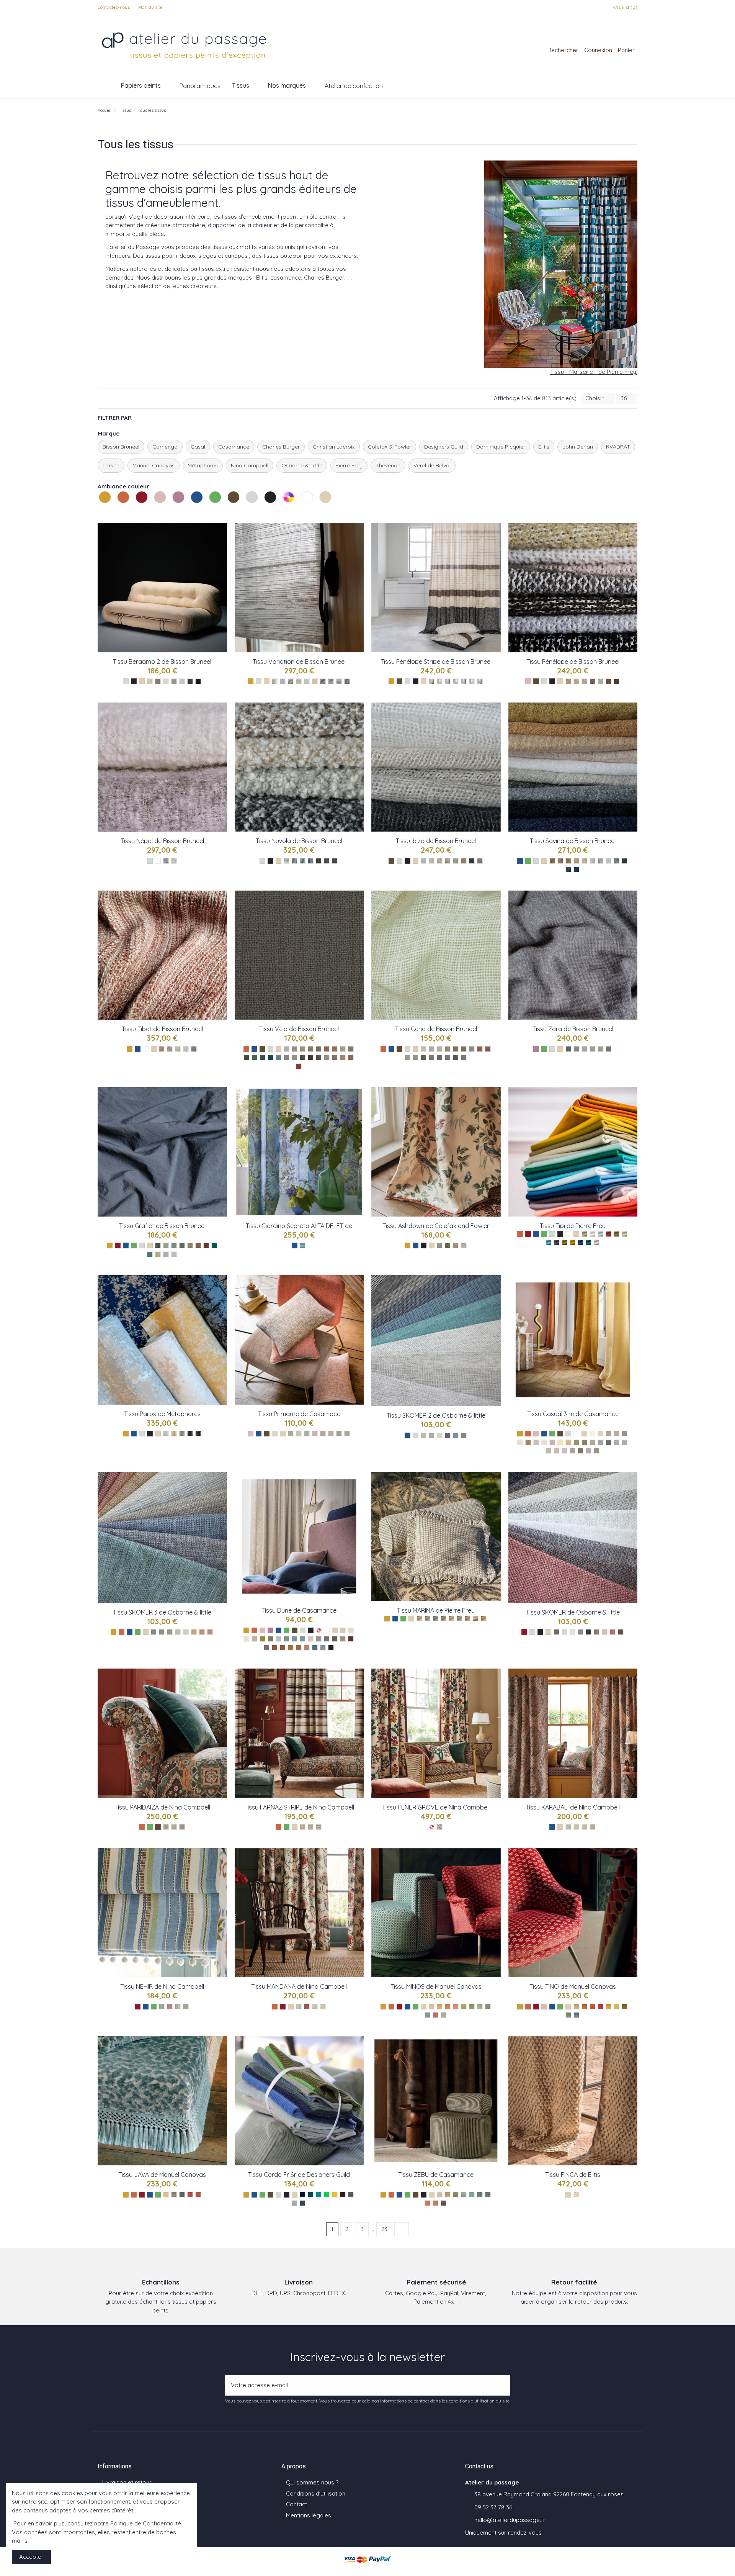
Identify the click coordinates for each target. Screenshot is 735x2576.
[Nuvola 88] (311, 861)
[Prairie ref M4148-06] (617, 2007)
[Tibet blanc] (186, 1049)
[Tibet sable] (170, 1049)
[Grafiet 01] (166, 1254)
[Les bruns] (234, 505)
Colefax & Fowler (390, 447)
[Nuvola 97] (327, 861)
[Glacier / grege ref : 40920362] (291, 1434)
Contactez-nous (114, 7)
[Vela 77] (319, 1057)
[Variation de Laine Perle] (283, 681)
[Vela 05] (351, 1049)
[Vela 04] (278, 1057)
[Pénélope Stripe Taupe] (480, 681)
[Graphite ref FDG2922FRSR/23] (303, 2203)
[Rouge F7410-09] (613, 1632)
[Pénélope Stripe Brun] (448, 681)
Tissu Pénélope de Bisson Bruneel (573, 662)
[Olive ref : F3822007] (443, 1619)
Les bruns (229, 512)
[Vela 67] (327, 1049)
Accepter (31, 2557)
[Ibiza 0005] (448, 861)
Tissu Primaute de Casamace (299, 1414)
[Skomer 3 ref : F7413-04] (170, 1632)
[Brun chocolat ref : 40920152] (339, 1434)
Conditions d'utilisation (316, 2493)
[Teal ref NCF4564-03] (319, 1827)
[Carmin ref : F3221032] (608, 1234)
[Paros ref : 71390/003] (182, 1434)
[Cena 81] (408, 1057)
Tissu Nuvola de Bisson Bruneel (299, 841)
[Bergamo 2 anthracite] (190, 681)
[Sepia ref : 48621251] (299, 1648)
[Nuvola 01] (287, 861)
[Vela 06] (335, 1049)
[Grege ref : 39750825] (544, 1442)
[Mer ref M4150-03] (182, 2195)
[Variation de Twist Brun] (347, 681)
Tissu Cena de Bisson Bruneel (436, 1029)
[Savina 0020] (608, 861)
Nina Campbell (250, 465)
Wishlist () (624, 7)
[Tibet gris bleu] (194, 1049)
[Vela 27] (343, 1057)
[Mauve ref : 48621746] (267, 1648)
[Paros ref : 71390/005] (198, 1434)
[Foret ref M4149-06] (472, 2007)
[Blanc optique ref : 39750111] (592, 1434)
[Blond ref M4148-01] (576, 2007)
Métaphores (203, 465)
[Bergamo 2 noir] (198, 681)
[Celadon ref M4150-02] (174, 2195)
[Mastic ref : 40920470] (331, 1434)
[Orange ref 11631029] (427, 2203)
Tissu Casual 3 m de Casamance (573, 1414)
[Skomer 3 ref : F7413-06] (186, 1632)
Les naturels (320, 512)
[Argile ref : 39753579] (592, 1442)
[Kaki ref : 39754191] (584, 1442)
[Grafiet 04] (150, 1254)
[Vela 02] (343, 1049)
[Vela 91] (311, 1049)
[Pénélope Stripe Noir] (464, 681)
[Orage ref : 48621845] (303, 1639)
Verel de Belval (432, 465)
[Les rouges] (142, 505)
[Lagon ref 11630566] (472, 2195)
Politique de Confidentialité (146, 2523)
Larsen (111, 465)
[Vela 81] (303, 1057)
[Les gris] (253, 505)
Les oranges (118, 512)
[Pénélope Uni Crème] (576, 681)
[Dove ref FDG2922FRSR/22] (295, 2203)
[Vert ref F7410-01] (556, 1632)
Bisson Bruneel (121, 447)
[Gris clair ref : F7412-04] (440, 1435)
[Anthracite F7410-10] (621, 1632)
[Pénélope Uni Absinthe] (568, 681)
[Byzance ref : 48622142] (323, 1648)
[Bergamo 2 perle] (182, 681)
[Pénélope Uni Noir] (617, 681)
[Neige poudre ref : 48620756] (246, 1639)
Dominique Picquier (501, 447)
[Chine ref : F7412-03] (432, 1435)
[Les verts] (216, 505)
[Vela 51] (254, 1057)
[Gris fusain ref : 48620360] (327, 1639)
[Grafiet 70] (206, 1245)
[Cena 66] (456, 1049)
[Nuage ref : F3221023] (600, 1234)
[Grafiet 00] (174, 1254)
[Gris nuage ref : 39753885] (589, 1451)
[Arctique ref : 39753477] (548, 1451)
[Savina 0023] (592, 861)
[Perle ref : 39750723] (564, 1451)
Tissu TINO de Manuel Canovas (573, 1986)
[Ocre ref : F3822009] (476, 1619)
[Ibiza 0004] (472, 861)
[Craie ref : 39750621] (617, 1434)
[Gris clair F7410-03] (572, 1632)
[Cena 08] (432, 1049)
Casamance (234, 447)
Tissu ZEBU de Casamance (436, 2175)
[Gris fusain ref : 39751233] (581, 1451)
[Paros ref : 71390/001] (166, 1434)
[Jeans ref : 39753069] (617, 1442)
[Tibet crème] (178, 1049)
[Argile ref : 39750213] (536, 1442)
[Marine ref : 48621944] (295, 1639)
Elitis (544, 447)
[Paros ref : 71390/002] (174, 1434)
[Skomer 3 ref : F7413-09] (210, 1632)
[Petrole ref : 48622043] (315, 1648)
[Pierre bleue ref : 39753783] (608, 1442)
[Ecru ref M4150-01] (166, 2195)
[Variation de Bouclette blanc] (307, 681)
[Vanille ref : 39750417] (600, 1434)
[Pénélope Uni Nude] (584, 681)
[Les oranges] (124, 505)
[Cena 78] (464, 1057)
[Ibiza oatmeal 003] (456, 861)
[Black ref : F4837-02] (448, 1245)
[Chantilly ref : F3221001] (592, 1234)
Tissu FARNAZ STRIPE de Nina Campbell (299, 1807)
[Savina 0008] (584, 861)
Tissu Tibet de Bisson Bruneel (162, 1029)
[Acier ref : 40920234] (347, 1434)
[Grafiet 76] (198, 1245)
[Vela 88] (311, 1057)
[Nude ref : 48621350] (307, 1648)
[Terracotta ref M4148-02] (584, 2007)
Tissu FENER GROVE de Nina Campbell (436, 1807)
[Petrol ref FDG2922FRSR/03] (311, 2195)
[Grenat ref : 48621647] (351, 1639)
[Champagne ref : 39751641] (625, 1434)
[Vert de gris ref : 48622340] (278, 1639)
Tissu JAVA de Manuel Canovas (162, 2175)
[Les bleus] (198, 505)
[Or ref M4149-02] (440, 2007)
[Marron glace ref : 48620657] (343, 1639)
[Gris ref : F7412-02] (424, 1435)
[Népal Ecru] (166, 861)
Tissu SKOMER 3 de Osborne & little (162, 1612)
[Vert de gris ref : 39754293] (576, 1442)
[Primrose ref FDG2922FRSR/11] (335, 2195)
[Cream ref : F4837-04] (464, 1245)
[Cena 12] (480, 1049)
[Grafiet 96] (190, 1245)
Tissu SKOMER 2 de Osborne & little (436, 1415)
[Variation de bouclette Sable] (315, 681)
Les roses (155, 512)
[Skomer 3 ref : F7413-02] (162, 1632)
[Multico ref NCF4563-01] (440, 1827)
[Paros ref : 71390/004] (190, 1434)
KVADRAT (618, 447)
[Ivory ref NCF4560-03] (315, 2007)
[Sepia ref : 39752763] (528, 1442)
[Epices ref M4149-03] (448, 2007)
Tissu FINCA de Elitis (573, 2175)
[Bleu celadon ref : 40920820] (307, 1434)
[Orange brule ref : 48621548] (283, 1648)
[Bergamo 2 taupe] (174, 681)
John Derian (578, 447)
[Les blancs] (308, 505)
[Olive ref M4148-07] (625, 2007)
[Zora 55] (608, 1049)
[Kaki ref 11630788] (456, 2195)
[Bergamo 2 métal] (158, 681)
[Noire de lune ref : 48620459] (331, 1648)
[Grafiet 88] (158, 1245)
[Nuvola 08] (303, 861)
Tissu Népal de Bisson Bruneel (162, 841)
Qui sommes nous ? (312, 2482)
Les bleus (192, 512)
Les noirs (265, 512)
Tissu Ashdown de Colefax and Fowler (436, 1226)
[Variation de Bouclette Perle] (331, 681)
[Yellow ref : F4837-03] (456, 1245)
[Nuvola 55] (335, 861)
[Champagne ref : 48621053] (254, 1639)
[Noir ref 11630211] (443, 2203)
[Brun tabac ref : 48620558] (335, 1639)
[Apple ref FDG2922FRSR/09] (327, 2195)
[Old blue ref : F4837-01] (440, 1245)
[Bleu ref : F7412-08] (456, 1435)
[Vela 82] (295, 1057)
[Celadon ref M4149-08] (488, 2007)
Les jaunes (100, 512)
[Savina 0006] (552, 861)
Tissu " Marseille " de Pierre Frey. (594, 372)
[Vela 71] (319, 1049)
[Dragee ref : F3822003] (468, 1619)
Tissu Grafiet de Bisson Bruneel (162, 1226)
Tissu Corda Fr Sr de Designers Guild (299, 2175)
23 (384, 2229)
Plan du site (150, 7)
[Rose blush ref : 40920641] (315, 1434)
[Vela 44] (270, 1057)
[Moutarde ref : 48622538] (262, 1639)
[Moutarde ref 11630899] (448, 2195)
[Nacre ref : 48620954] (343, 1630)
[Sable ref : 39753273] (520, 1442)
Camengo (165, 447)
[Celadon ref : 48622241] (287, 1639)
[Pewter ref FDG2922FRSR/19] (351, 2195)
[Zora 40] (568, 1049)
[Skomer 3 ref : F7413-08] (202, 1632)
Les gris (247, 512)
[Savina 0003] (625, 861)
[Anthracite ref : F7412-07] (448, 1435)
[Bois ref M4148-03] (592, 2007)
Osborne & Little (302, 465)
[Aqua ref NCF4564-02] (311, 1827)
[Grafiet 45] (214, 1245)
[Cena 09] (440, 1049)
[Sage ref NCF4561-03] (178, 2007)
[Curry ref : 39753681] (568, 1442)
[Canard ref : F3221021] (589, 1242)
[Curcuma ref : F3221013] (572, 1242)
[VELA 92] (303, 1049)
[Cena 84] (416, 1057)
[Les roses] (161, 505)
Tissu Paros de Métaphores (162, 1414)
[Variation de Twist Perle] (339, 681)
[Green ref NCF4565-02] (174, 1827)
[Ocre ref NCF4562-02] (576, 1827)
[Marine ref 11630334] (488, 2195)
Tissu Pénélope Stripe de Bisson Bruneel (436, 662)
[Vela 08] (287, 1057)
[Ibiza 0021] (432, 861)
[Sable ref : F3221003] (625, 1234)
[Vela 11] (299, 1066)
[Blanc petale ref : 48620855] (351, 1630)
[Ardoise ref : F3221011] (556, 1242)
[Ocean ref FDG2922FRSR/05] (319, 2195)
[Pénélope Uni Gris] (600, 681)
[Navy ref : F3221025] (581, 1242)
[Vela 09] (327, 1057)
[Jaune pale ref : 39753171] (560, 1442)
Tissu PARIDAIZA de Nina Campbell (162, 1807)
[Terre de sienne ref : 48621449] (275, 1648)
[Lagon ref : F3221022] (548, 1242)
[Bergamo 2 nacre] (166, 681)
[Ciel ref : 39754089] (625, 1442)
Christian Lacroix (334, 447)
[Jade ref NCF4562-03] (584, 1827)
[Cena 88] (456, 1057)
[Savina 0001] (600, 861)
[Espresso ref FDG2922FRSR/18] (343, 2195)
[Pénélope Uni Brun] (608, 681)
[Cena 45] (440, 1057)
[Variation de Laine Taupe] (291, 681)
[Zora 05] (592, 1049)
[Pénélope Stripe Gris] (456, 681)
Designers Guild (444, 447)
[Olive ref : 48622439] (270, 1639)
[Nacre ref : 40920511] (299, 1434)
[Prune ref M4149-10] (435, 2015)
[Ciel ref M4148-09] (576, 2015)
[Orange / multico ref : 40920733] (323, 1434)
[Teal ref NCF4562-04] (592, 1827)
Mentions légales (309, 2515)
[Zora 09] (600, 1049)
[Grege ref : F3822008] (460, 1619)
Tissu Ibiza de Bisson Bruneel (436, 841)
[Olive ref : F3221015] (564, 1242)
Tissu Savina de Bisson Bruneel (573, 841)
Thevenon (388, 465)
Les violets (173, 512)
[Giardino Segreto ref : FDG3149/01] (303, 1245)
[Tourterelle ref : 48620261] (319, 1639)
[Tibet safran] (162, 1049)
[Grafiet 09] (166, 1245)
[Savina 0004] (568, 869)
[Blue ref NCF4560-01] (299, 2007)
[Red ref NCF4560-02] (307, 2007)
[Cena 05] (432, 1057)
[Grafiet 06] (158, 1254)
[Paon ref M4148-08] (568, 2015)
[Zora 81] (576, 1049)
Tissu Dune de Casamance (299, 1610)
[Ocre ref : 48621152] (291, 1648)
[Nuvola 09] (295, 861)
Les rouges (137, 512)
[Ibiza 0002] (480, 861)
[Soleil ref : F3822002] (484, 1619)
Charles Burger (281, 447)
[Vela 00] (287, 1049)
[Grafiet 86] (174, 1245)
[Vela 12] (351, 1057)
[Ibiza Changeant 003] (464, 861)
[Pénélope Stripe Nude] (472, 681)
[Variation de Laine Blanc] (275, 681)
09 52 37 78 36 (493, 2507)
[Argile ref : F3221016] (617, 1234)
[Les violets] (179, 505)
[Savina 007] (560, 861)
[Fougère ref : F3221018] (584, 1234)
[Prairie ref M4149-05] (464, 2007)
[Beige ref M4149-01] (432, 2007)
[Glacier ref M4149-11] (443, 2015)
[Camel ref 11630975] (435, 2203)
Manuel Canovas (154, 465)
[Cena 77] (488, 1049)
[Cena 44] (448, 1057)
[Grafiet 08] (182, 1245)
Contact (296, 2504)
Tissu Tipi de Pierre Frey (573, 1226)
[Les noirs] (271, 505)
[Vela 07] (335, 1057)
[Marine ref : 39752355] (600, 1442)
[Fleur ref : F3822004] (419, 1619)
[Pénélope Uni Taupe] (592, 681)
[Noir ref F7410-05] (589, 1632)
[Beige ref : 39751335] (608, 1434)
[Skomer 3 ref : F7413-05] (178, 1632)
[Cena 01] (424, 1049)
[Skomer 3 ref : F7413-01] (154, 1632)
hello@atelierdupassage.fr (510, 2520)
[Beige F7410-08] (605, 1632)
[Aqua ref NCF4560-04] (323, 2007)
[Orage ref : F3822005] (427, 1619)
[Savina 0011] (568, 861)
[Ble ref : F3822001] (452, 1619)
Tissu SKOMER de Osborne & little (573, 1612)
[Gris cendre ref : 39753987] (572, 1451)
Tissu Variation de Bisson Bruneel (299, 662)
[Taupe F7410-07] (597, 1632)
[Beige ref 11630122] (440, 2195)
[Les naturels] (326, 505)
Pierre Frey (349, 465)
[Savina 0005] (576, 869)
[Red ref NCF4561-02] (170, 2007)
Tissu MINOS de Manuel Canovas (436, 1986)
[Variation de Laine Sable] (299, 681)
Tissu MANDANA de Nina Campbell (299, 1986)
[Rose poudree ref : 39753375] (552, 1442)
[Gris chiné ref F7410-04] (581, 1632)
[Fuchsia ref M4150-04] (190, 2195)
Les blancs (302, 512)
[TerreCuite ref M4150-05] (198, 2195)
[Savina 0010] (576, 861)
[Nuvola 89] (319, 861)
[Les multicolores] (289, 505)
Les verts (210, 512)
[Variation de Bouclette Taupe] (323, 681)
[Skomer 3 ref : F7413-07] (194, 1632)
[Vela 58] (246, 1057)
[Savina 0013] (617, 861)
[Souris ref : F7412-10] (464, 1435)
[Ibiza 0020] (424, 861)
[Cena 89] (472, 1049)
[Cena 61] (448, 1049)
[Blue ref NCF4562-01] (568, 1827)
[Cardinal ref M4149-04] (456, 2007)
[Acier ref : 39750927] (597, 1451)
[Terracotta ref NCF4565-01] (166, 1827)
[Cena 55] (424, 1057)
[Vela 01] (295, 1049)
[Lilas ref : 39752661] (556, 1451)
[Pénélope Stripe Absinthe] (440, 681)
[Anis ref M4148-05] (608, 2007)
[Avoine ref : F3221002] (597, 1242)
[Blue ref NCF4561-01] (162, 2007)
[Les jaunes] (106, 505)
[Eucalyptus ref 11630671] (464, 2195)
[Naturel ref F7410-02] (564, 1632)
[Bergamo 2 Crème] (150, 681)
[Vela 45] (262, 1057)
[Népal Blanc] (174, 861)
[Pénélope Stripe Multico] (432, 681)
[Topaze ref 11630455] (480, 2195)
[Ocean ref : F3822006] (435, 1619)
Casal (198, 447)
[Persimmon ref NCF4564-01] (303, 1827)
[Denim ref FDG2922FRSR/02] (303, 2195)
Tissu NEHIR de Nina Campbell (162, 1986)
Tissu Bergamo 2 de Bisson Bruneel (162, 662)
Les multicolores (284, 512)
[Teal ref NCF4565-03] (182, 1827)
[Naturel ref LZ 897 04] (576, 2195)
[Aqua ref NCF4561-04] (186, 2007)
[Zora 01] (584, 1049)
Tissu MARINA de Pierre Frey (436, 1610)
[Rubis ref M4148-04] (600, 2007)
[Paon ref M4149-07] (480, 2007)
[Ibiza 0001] (440, 861)
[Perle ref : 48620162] (311, 1639)
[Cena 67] (464, 1049)
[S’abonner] (502, 2385)
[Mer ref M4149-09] (427, 2015)
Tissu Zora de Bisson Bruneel (573, 1029)
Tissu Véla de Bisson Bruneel (299, 1029)
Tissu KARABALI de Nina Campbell (573, 1807)
